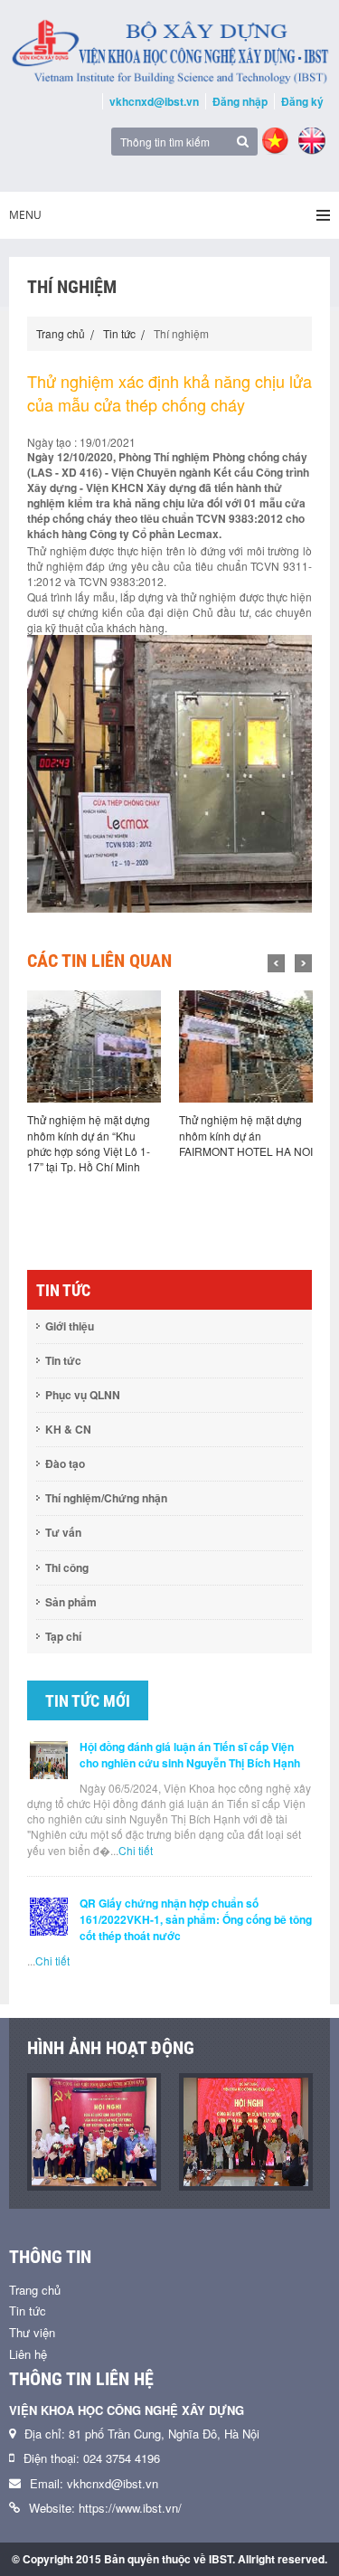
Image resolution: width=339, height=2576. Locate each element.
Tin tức (119, 333)
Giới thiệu (70, 1326)
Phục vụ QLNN (83, 1395)
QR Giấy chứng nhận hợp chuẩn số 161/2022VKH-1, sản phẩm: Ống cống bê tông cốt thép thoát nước (196, 1919)
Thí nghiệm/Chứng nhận (106, 1498)
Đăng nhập (240, 101)
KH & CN (68, 1429)
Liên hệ (28, 2354)
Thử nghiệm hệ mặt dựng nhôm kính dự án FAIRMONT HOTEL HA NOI (246, 1135)
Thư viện (32, 2332)
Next (303, 963)
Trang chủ (61, 333)
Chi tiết (136, 1850)
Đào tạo (65, 1463)
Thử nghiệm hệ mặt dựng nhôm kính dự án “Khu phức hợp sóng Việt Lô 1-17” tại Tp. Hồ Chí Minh (89, 1142)
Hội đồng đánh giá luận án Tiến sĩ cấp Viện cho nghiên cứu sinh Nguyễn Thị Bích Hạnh (190, 1755)
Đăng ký (302, 101)
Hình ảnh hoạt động (111, 2048)
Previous (276, 963)
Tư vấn (63, 1532)
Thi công (67, 1567)
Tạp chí (63, 1636)
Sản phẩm (71, 1602)
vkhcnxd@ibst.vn (154, 101)
